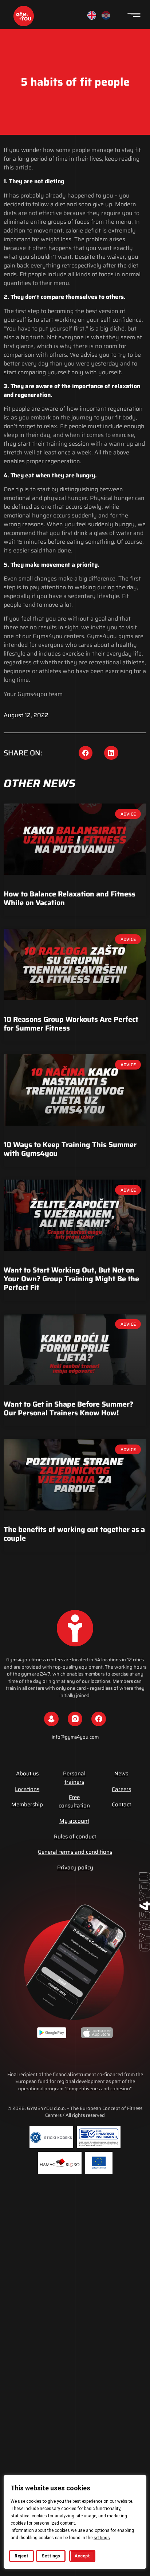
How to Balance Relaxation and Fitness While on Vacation (70, 898)
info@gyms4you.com (75, 1737)
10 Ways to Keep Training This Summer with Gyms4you (70, 1149)
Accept (82, 2556)
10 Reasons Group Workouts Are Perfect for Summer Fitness (71, 1024)
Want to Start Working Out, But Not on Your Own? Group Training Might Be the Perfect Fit (71, 1279)
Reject (21, 2556)
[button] (86, 753)
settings (102, 2538)
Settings (51, 2556)
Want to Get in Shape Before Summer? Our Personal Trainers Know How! (68, 1408)
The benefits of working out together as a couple (74, 1534)
